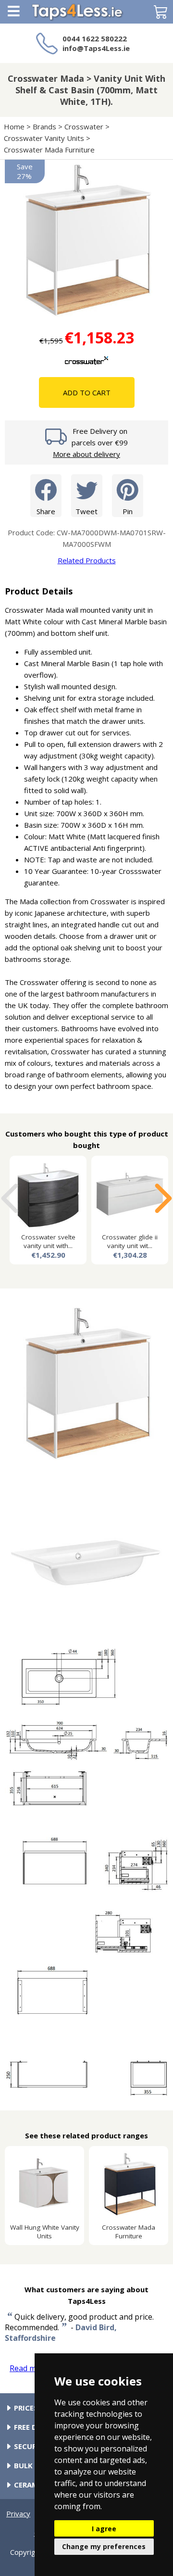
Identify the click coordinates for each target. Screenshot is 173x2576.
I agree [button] (104, 2529)
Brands (44, 126)
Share (46, 511)
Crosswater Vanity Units (44, 138)
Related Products (87, 560)
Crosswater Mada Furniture (49, 150)
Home (14, 126)
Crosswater (84, 126)
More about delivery (86, 454)
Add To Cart (87, 392)
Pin (128, 511)
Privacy (18, 2513)
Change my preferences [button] (104, 2546)
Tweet (86, 511)
